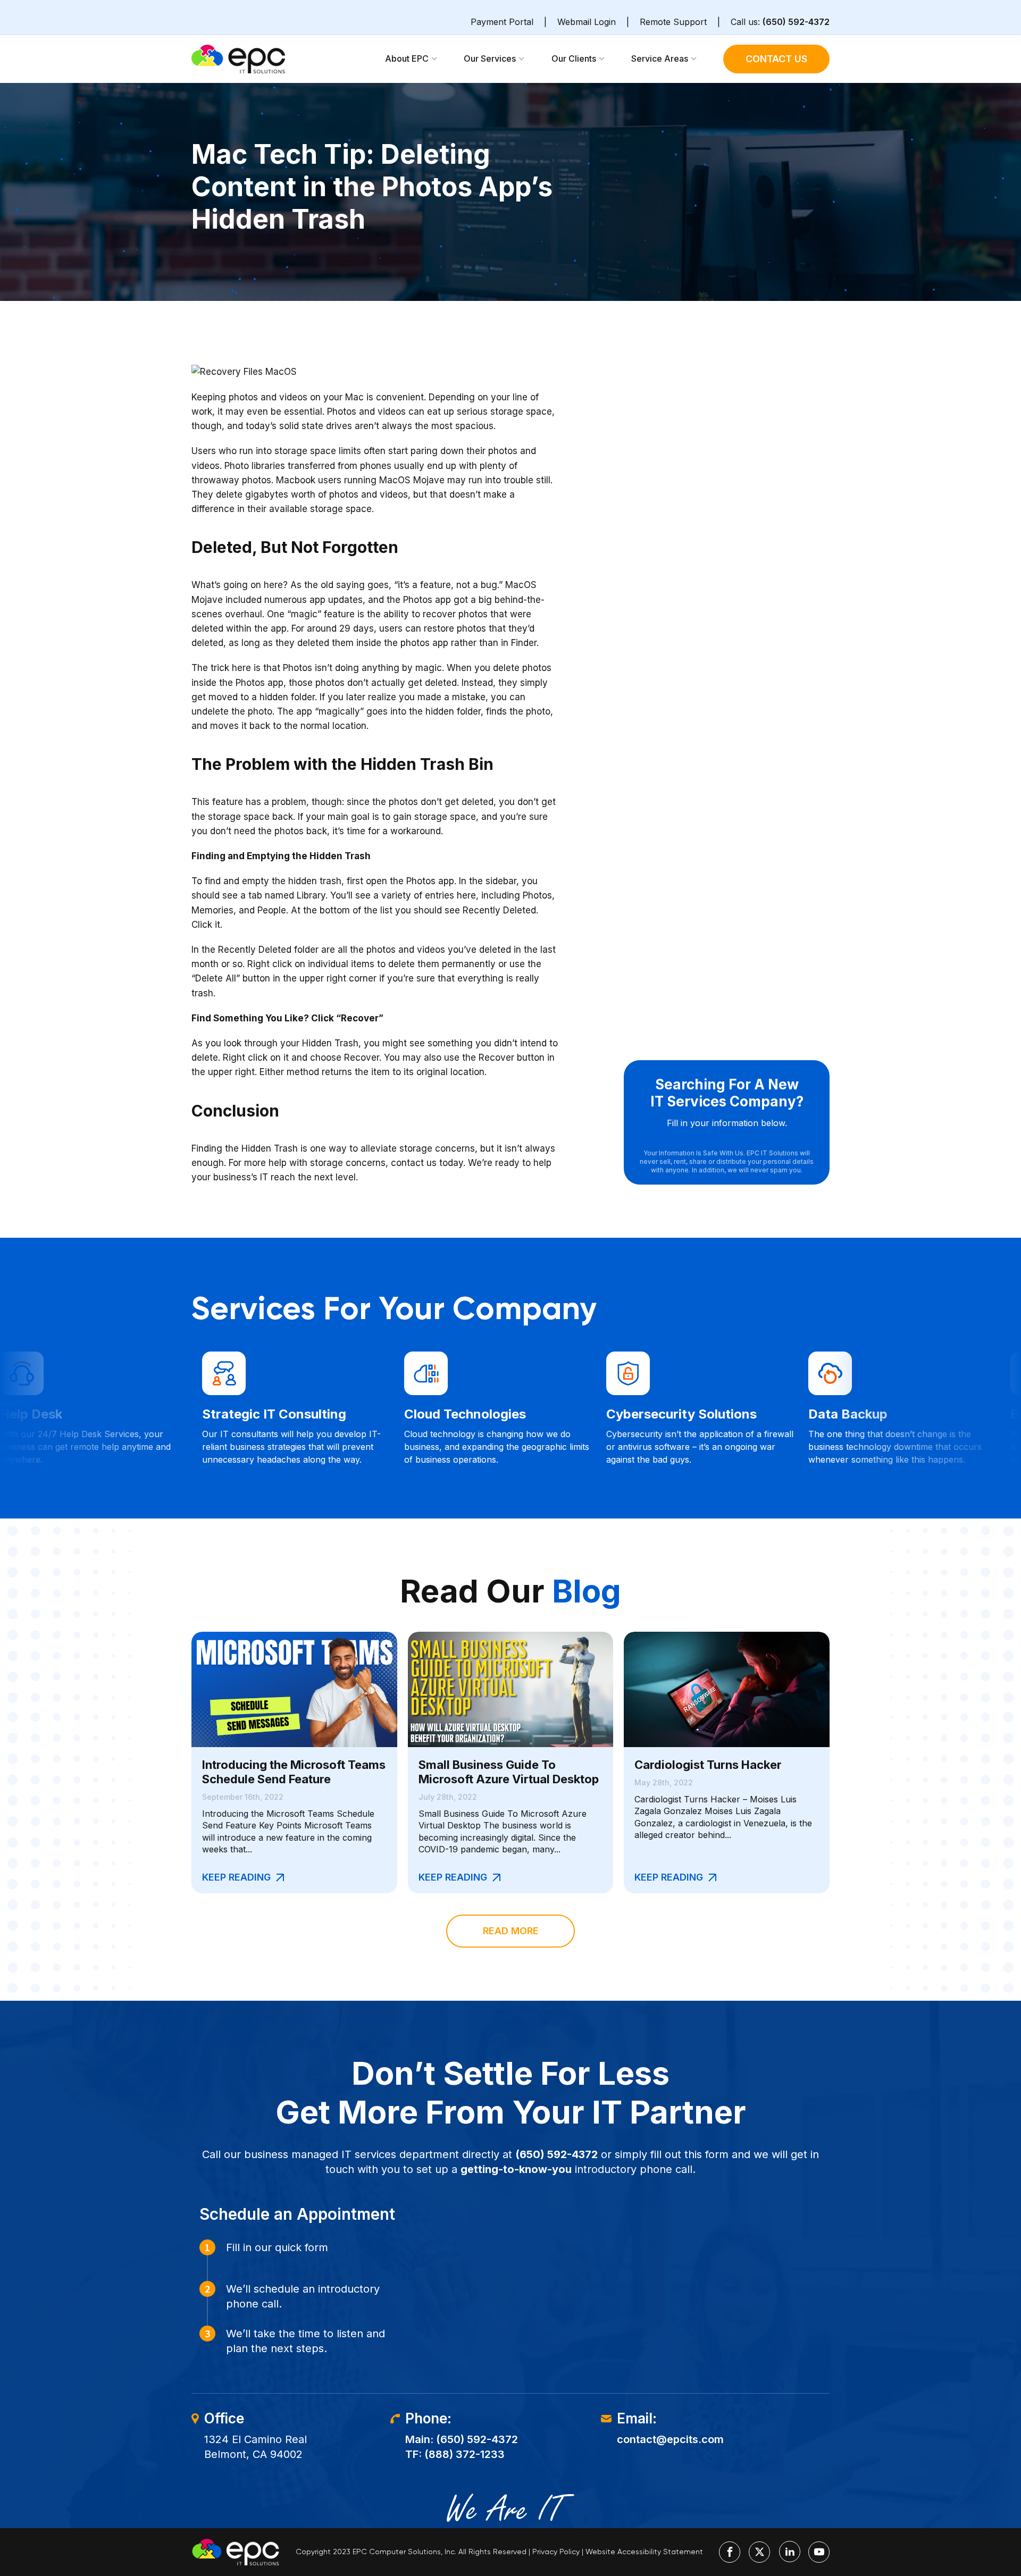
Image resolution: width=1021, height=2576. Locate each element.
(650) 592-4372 (796, 22)
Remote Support (673, 22)
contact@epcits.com (670, 2439)
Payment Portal (502, 22)
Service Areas (660, 58)
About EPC (407, 58)
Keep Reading (236, 1877)
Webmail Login (587, 22)
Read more (511, 1931)
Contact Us (776, 59)
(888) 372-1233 (465, 2454)
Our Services (490, 58)
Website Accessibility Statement (644, 2552)
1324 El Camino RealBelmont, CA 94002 (256, 2447)
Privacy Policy (556, 2552)
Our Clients (574, 58)
